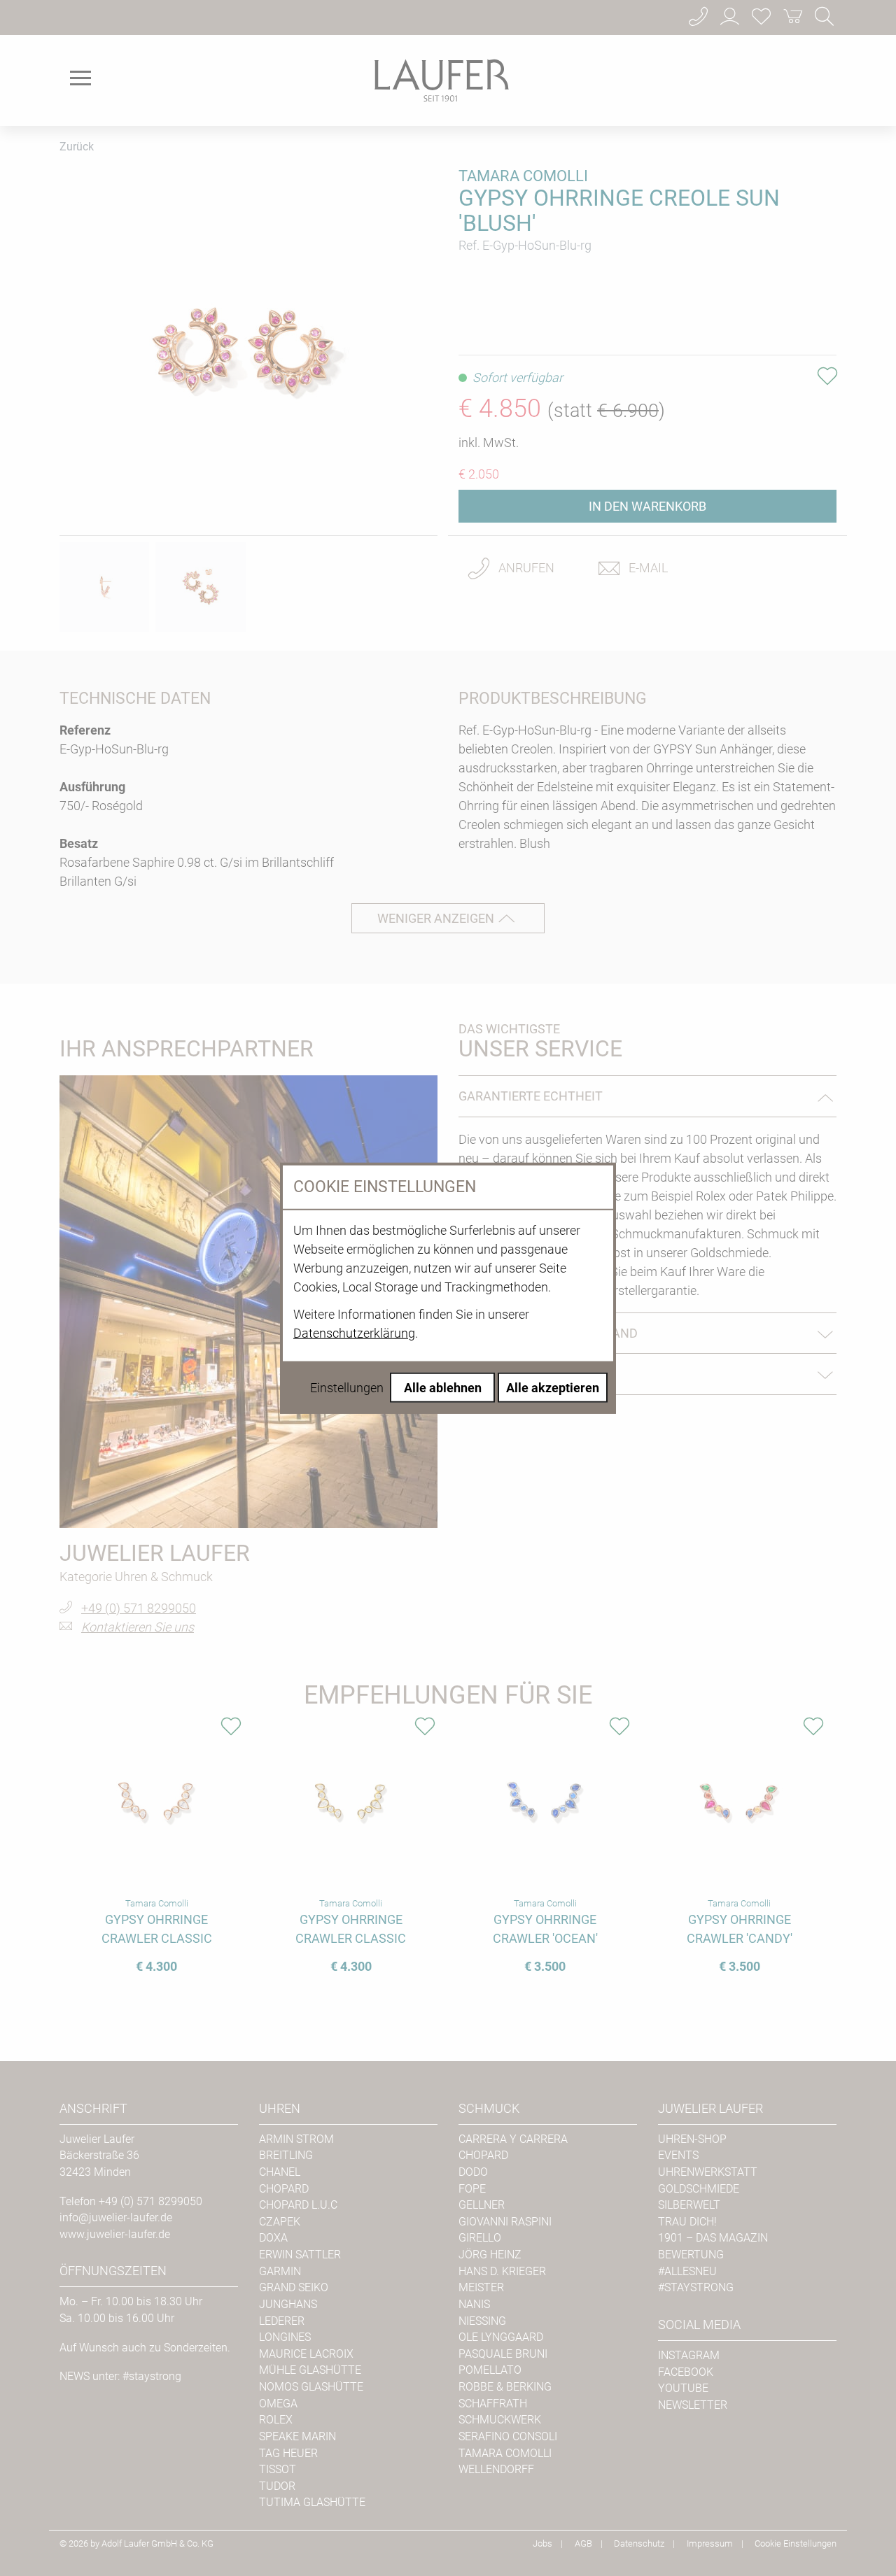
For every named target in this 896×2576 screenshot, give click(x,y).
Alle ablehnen (443, 1387)
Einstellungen (347, 1387)
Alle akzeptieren (553, 1387)
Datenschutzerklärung (354, 1332)
